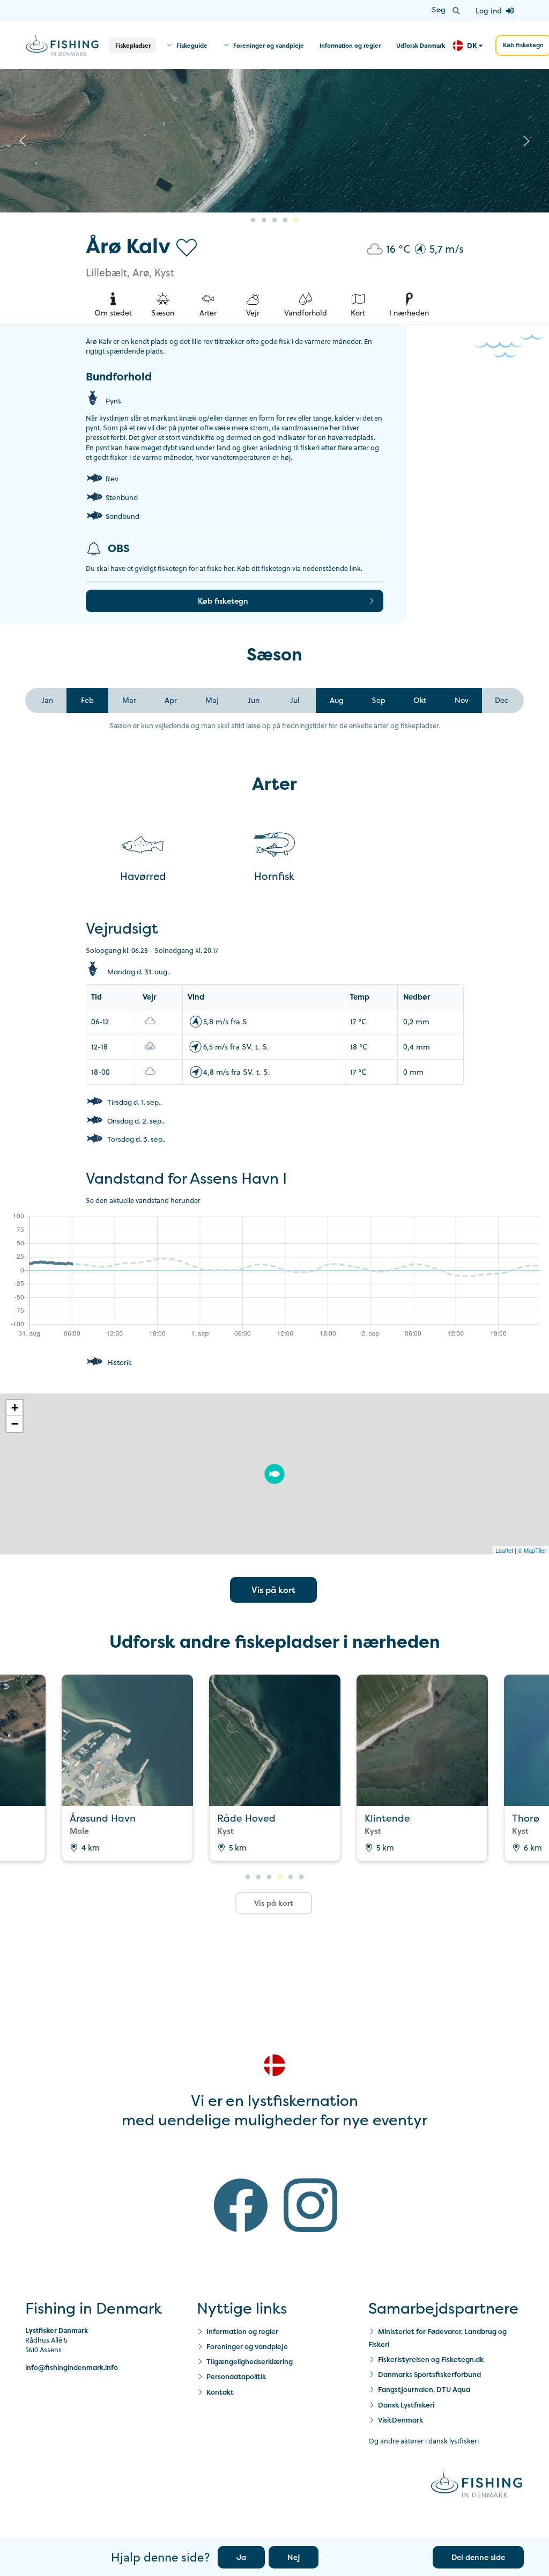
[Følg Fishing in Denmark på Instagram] (310, 2208)
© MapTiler (532, 1550)
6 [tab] (301, 1877)
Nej (294, 2557)
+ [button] (15, 1408)
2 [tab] (264, 221)
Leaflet (504, 1550)
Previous (23, 141)
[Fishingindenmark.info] (477, 2485)
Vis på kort (273, 1590)
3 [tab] (274, 221)
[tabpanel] (274, 141)
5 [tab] (296, 221)
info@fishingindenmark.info (72, 2368)
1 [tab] (253, 221)
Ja (241, 2557)
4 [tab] (285, 221)
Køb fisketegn (223, 601)
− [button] (15, 1424)
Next (526, 141)
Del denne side (478, 2557)
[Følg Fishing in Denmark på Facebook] (241, 2208)
